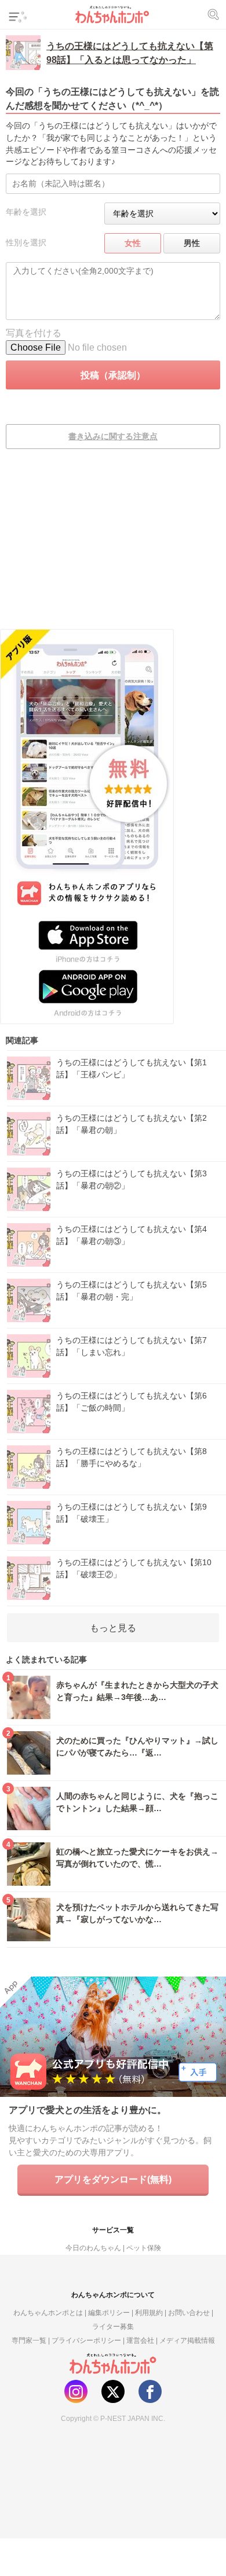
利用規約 (149, 2312)
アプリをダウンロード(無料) (113, 2179)
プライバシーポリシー (86, 2340)
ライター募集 (113, 2326)
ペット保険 (144, 2248)
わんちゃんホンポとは (48, 2312)
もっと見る (113, 1628)
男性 (192, 243)
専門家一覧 (29, 2340)
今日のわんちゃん (93, 2248)
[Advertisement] (113, 547)
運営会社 (140, 2340)
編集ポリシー (109, 2312)
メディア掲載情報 (187, 2340)
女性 (133, 243)
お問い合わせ (189, 2312)
